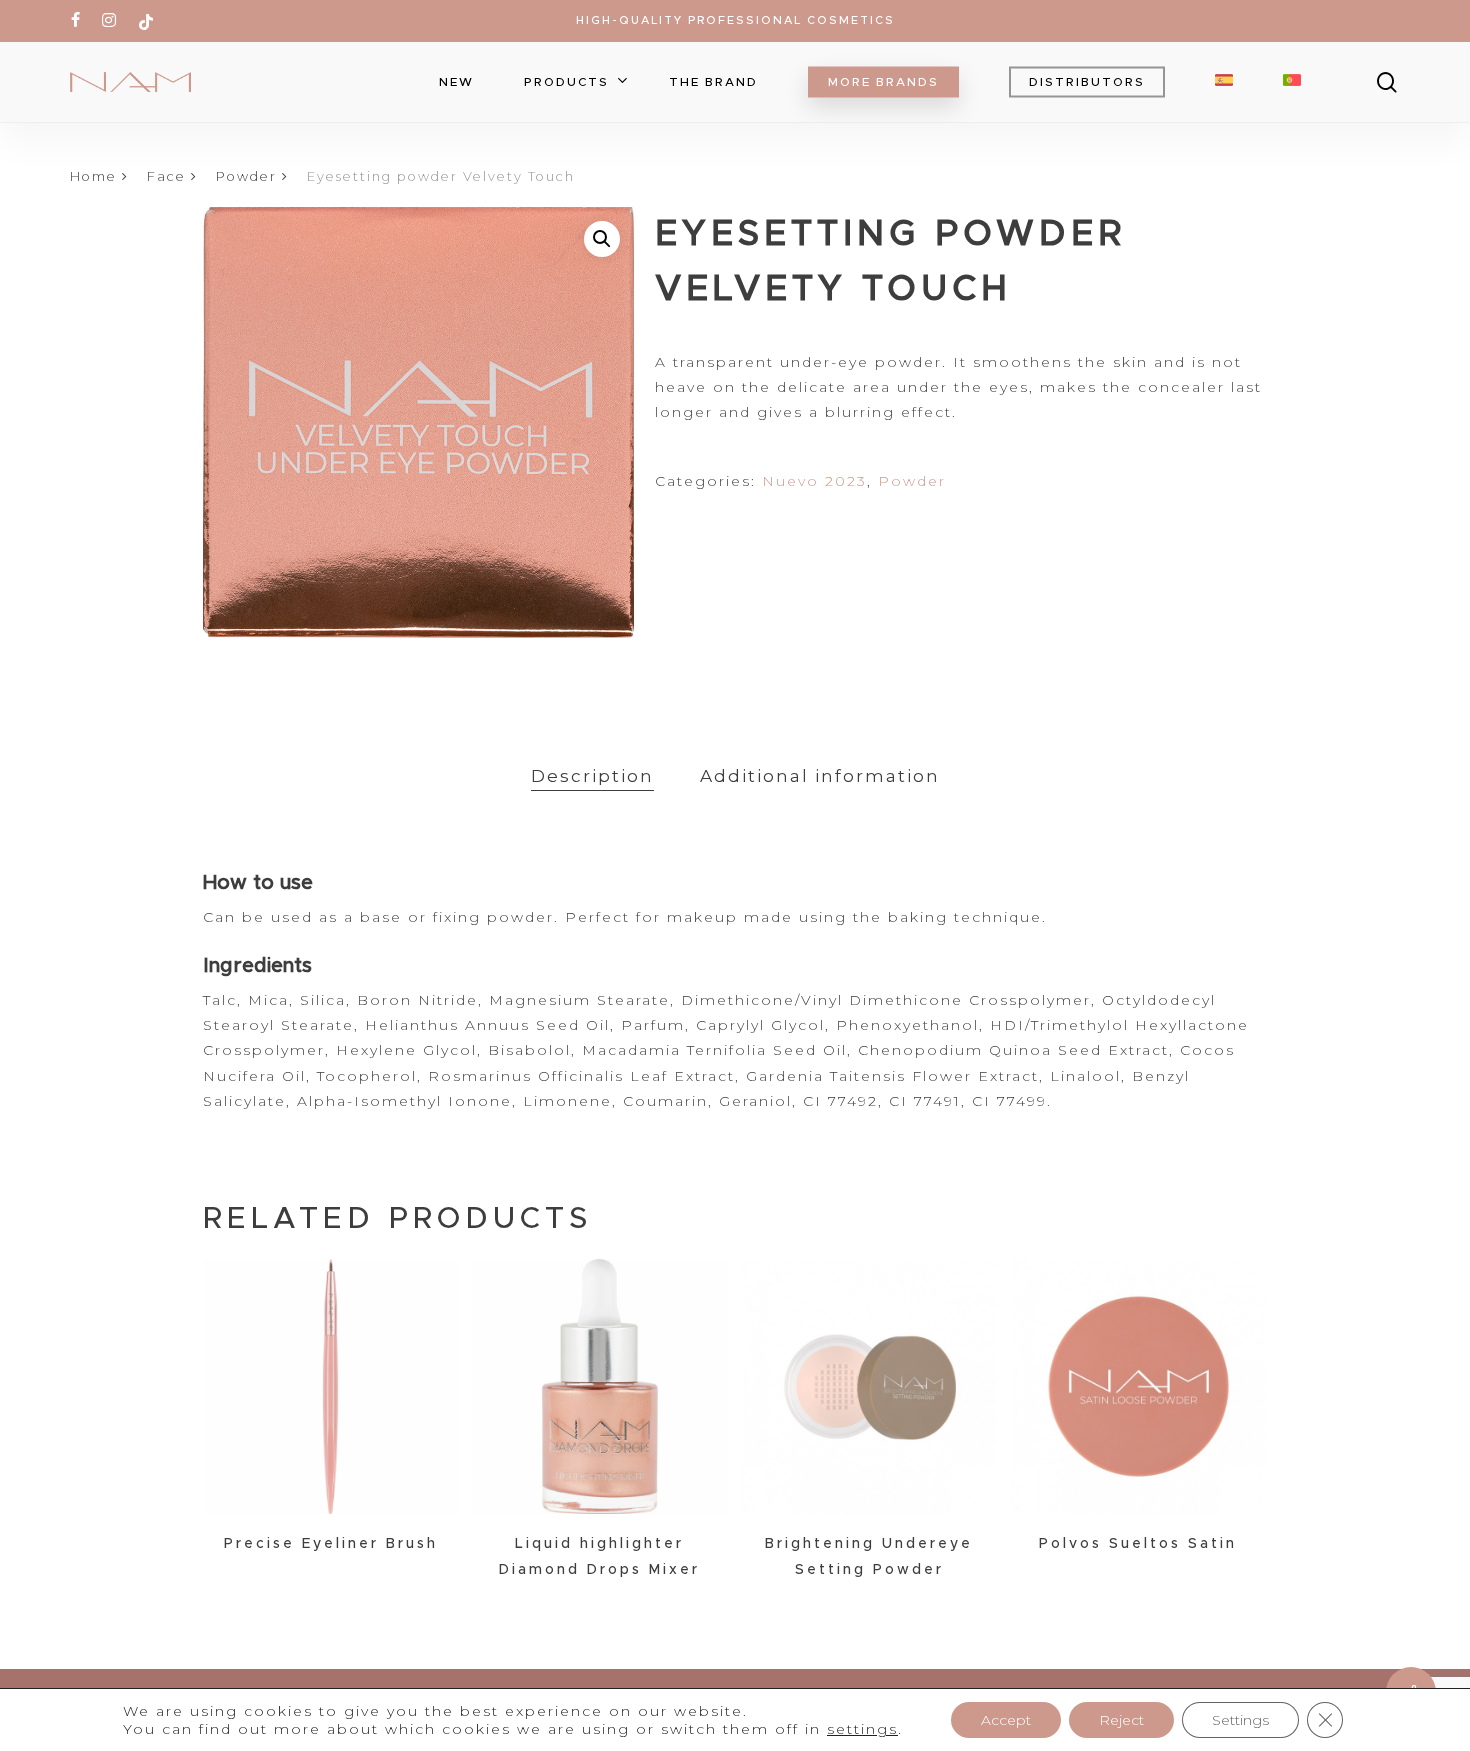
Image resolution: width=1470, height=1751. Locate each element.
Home (93, 176)
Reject (1121, 1720)
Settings (1240, 1720)
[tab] (592, 776)
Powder (246, 176)
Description (592, 776)
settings (862, 1729)
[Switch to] (1224, 82)
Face (166, 176)
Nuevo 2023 (814, 481)
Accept (1006, 1720)
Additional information (820, 776)
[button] (602, 239)
